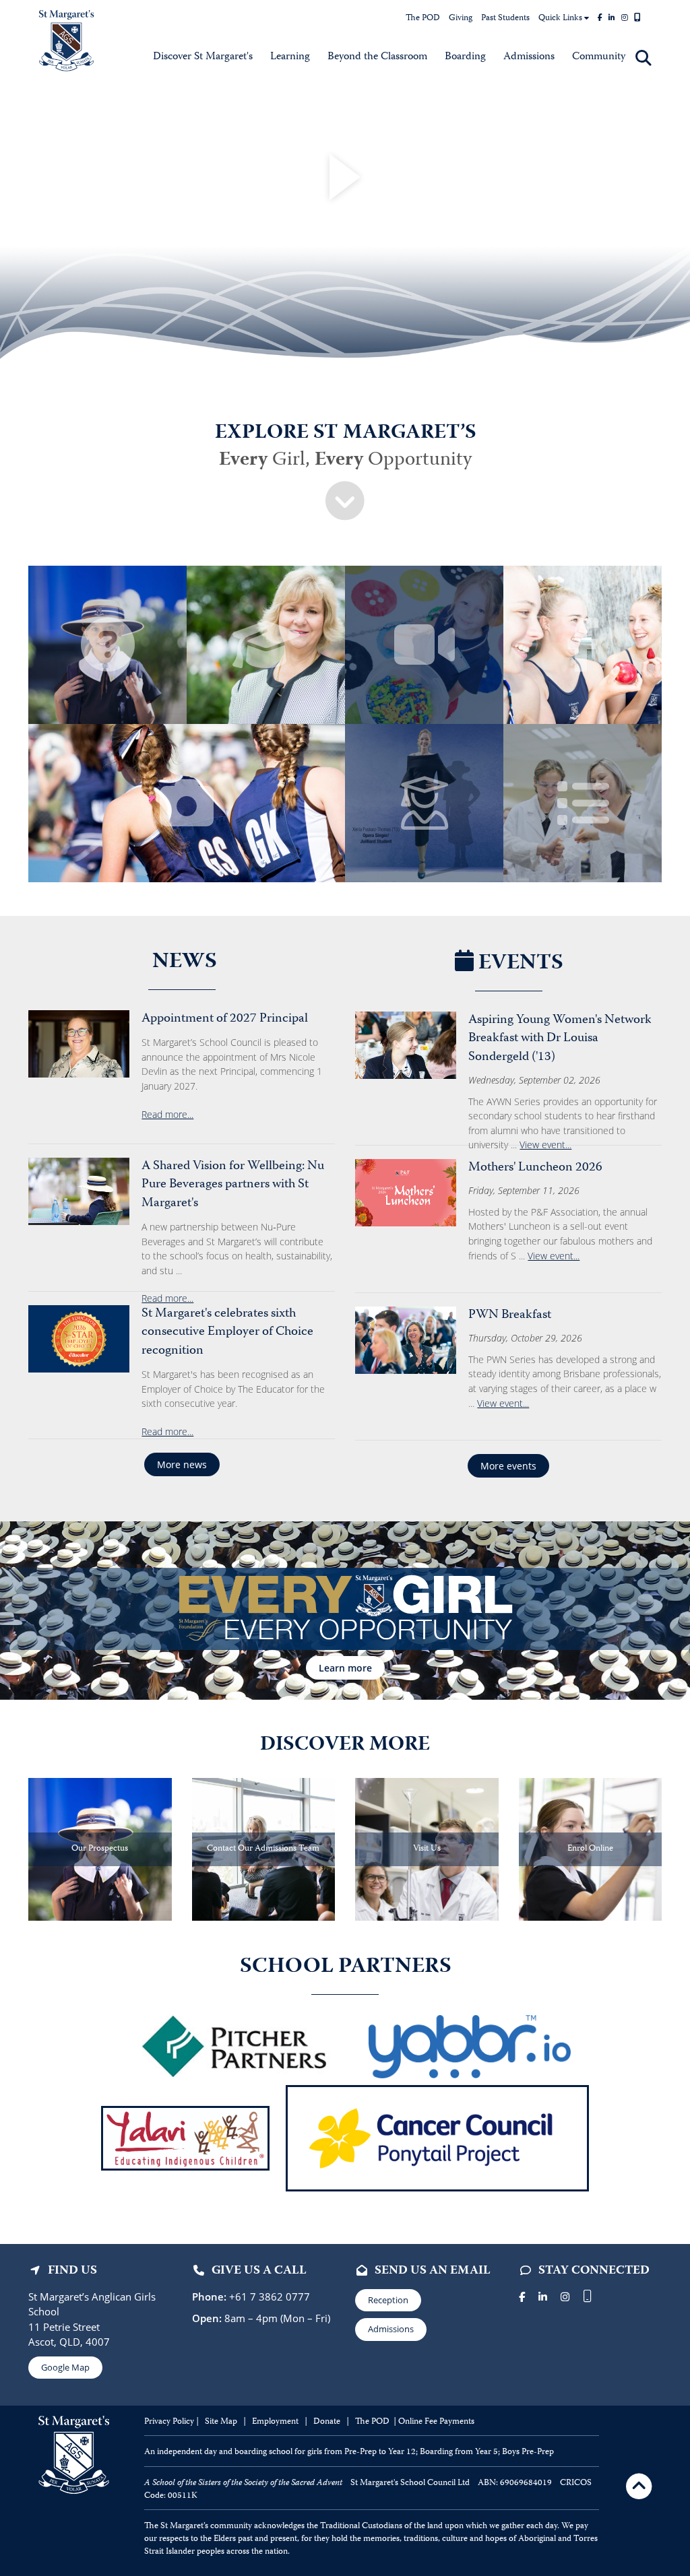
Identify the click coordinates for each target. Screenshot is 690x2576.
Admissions (391, 2329)
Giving (461, 19)
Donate (328, 2422)
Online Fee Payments (436, 2422)
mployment (279, 2422)
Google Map (65, 2367)
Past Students (505, 19)
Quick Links (561, 19)
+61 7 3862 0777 (268, 2297)
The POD (423, 19)
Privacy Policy (169, 2422)
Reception (388, 2300)
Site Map (221, 2422)
